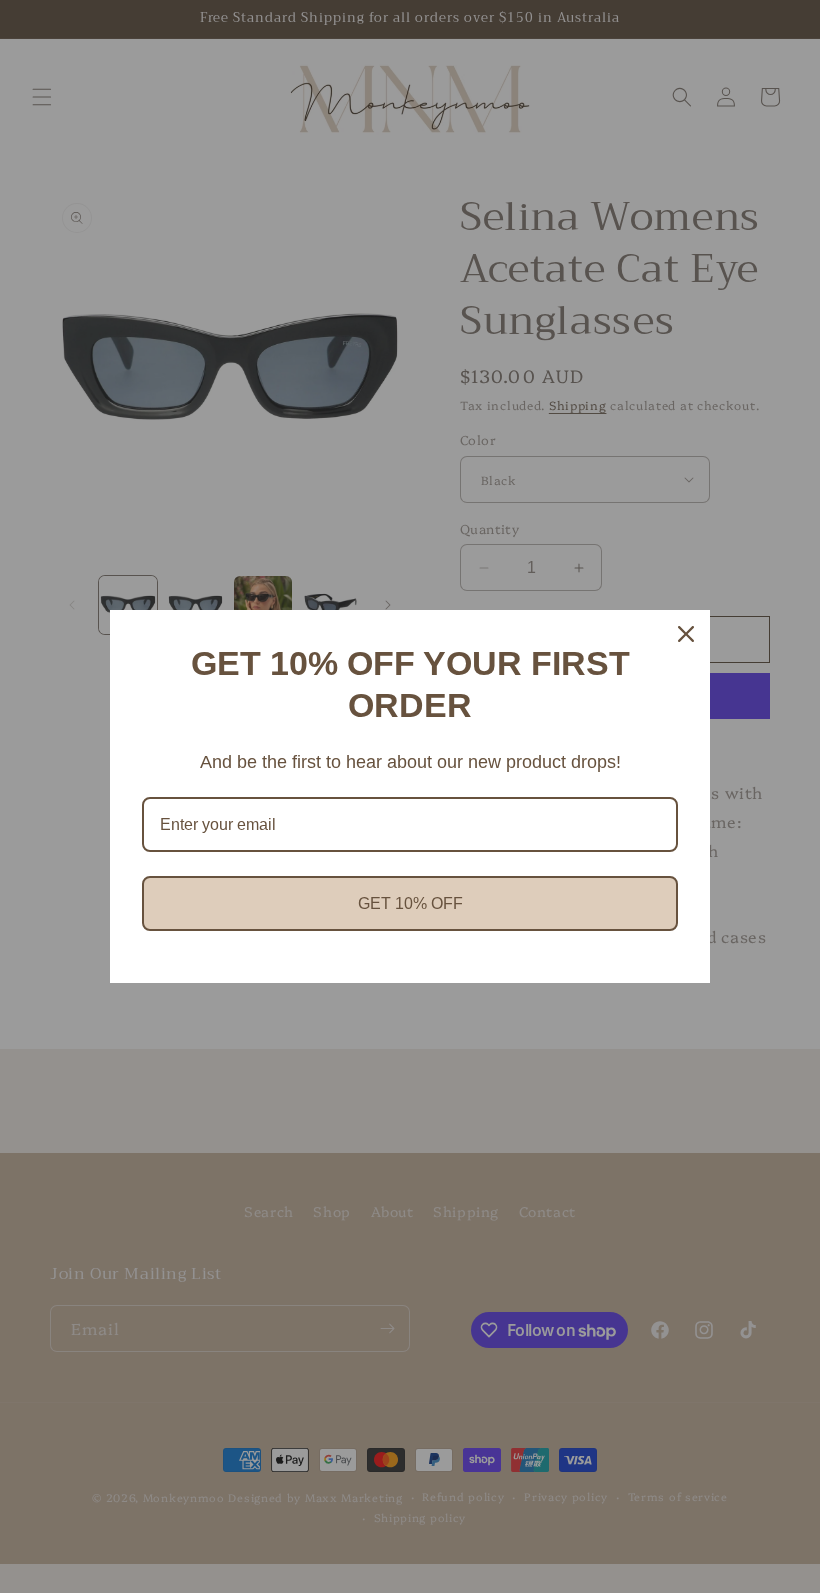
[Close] (686, 634)
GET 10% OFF (410, 903)
